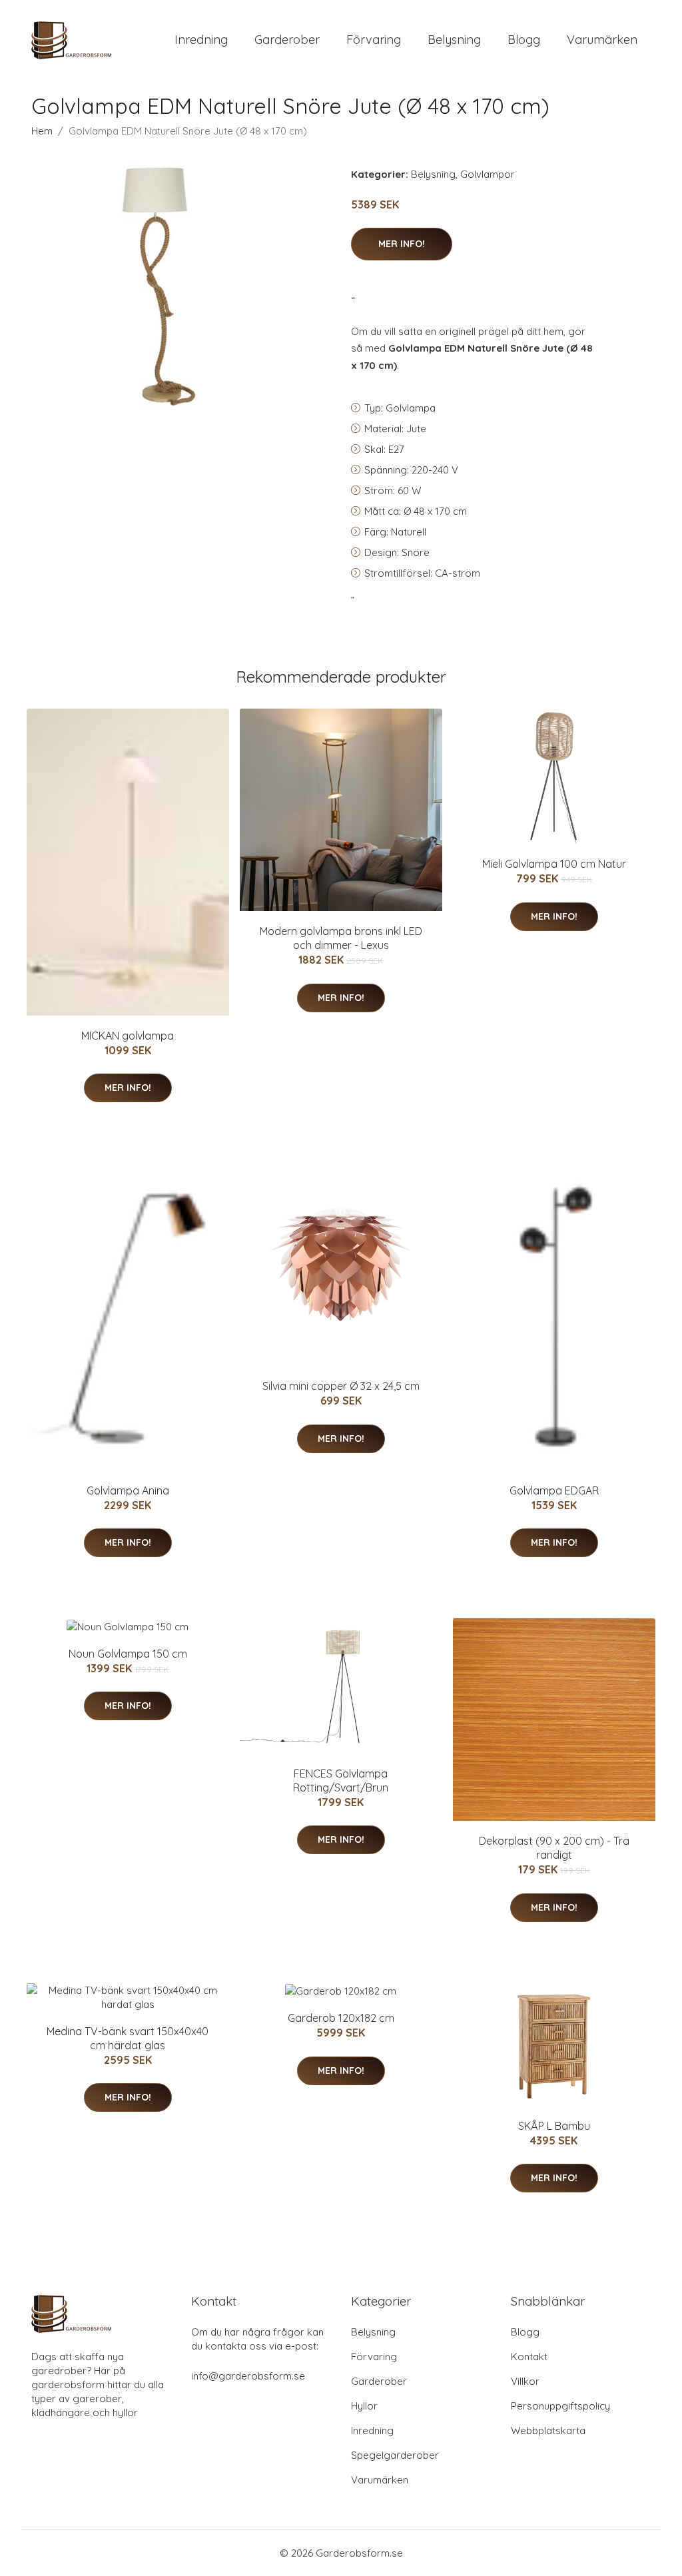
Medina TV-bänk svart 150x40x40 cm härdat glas (128, 2038)
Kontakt (529, 2357)
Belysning (454, 40)
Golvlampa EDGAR (554, 1490)
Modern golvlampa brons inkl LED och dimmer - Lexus (341, 938)
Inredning (201, 40)
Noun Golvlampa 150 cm (128, 1654)
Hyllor (364, 2406)
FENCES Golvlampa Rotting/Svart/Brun (341, 1780)
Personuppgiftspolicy (560, 2406)
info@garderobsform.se (248, 2376)
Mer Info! (402, 244)
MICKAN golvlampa (128, 1036)
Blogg (524, 40)
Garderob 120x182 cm (341, 2018)
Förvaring (374, 40)
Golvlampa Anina (128, 1490)
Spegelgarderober (395, 2455)
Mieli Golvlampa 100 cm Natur (554, 864)
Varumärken (602, 40)
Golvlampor (488, 174)
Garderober (287, 40)
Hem (42, 131)
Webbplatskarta (548, 2430)
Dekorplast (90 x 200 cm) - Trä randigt (554, 1848)
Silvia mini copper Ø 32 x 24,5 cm (341, 1386)
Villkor (525, 2381)
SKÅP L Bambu (554, 2126)
